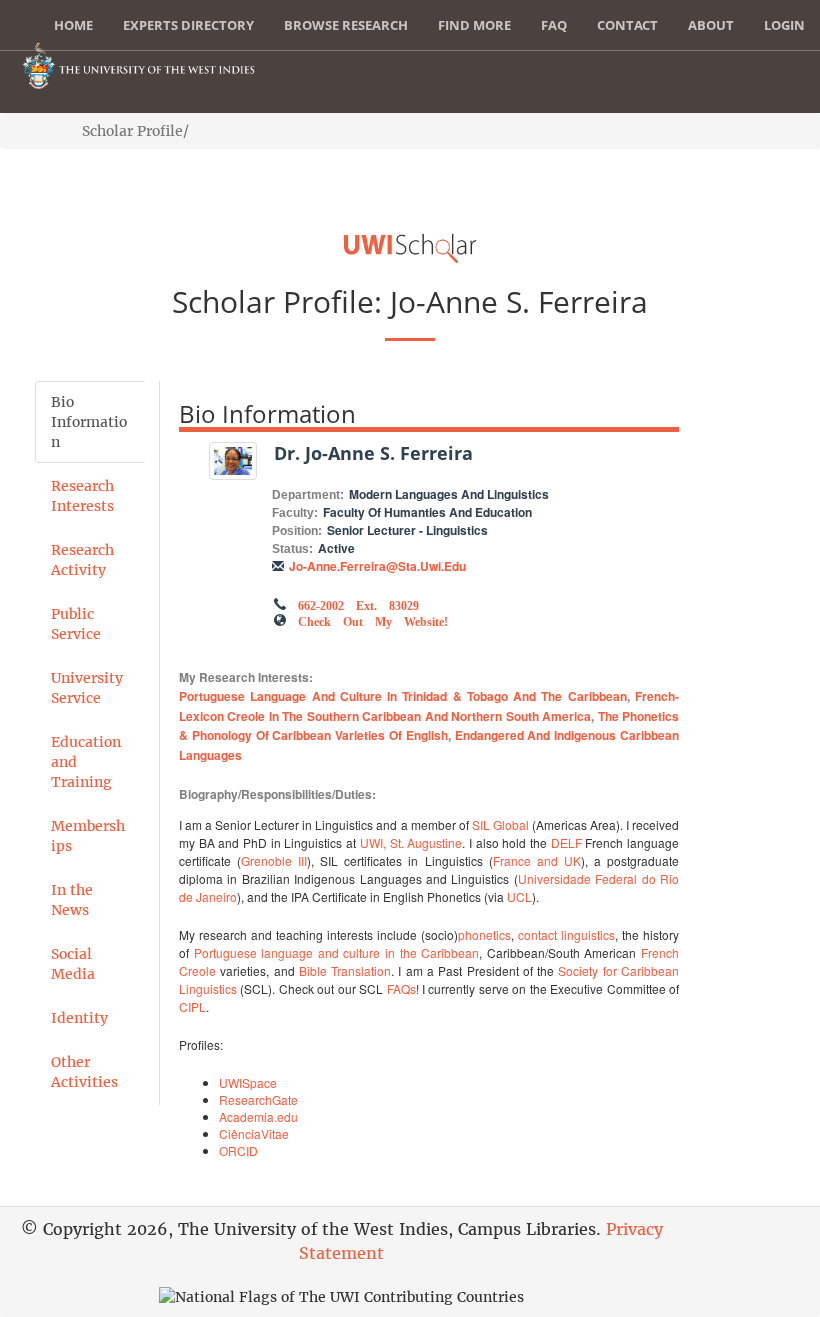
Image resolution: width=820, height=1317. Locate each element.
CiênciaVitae (254, 1133)
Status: (292, 549)
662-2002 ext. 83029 (358, 604)
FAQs (401, 988)
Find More (474, 25)
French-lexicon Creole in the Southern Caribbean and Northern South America (429, 706)
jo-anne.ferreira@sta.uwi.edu (377, 566)
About (711, 25)
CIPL (192, 1006)
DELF (566, 842)
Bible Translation (345, 970)
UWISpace (248, 1082)
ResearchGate (258, 1099)
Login (784, 25)
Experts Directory (188, 25)
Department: (308, 495)
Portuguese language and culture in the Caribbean (337, 952)
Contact (627, 25)
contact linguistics (566, 934)
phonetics (484, 934)
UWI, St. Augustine (411, 842)
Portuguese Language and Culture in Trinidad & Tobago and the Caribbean (403, 696)
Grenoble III (274, 860)
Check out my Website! (373, 620)
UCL (519, 896)
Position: (297, 531)
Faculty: (295, 513)
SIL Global (500, 824)
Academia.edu (258, 1116)
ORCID (238, 1150)
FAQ (554, 25)
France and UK (537, 860)
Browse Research (346, 25)
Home (73, 25)
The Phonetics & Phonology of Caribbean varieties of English (429, 726)
